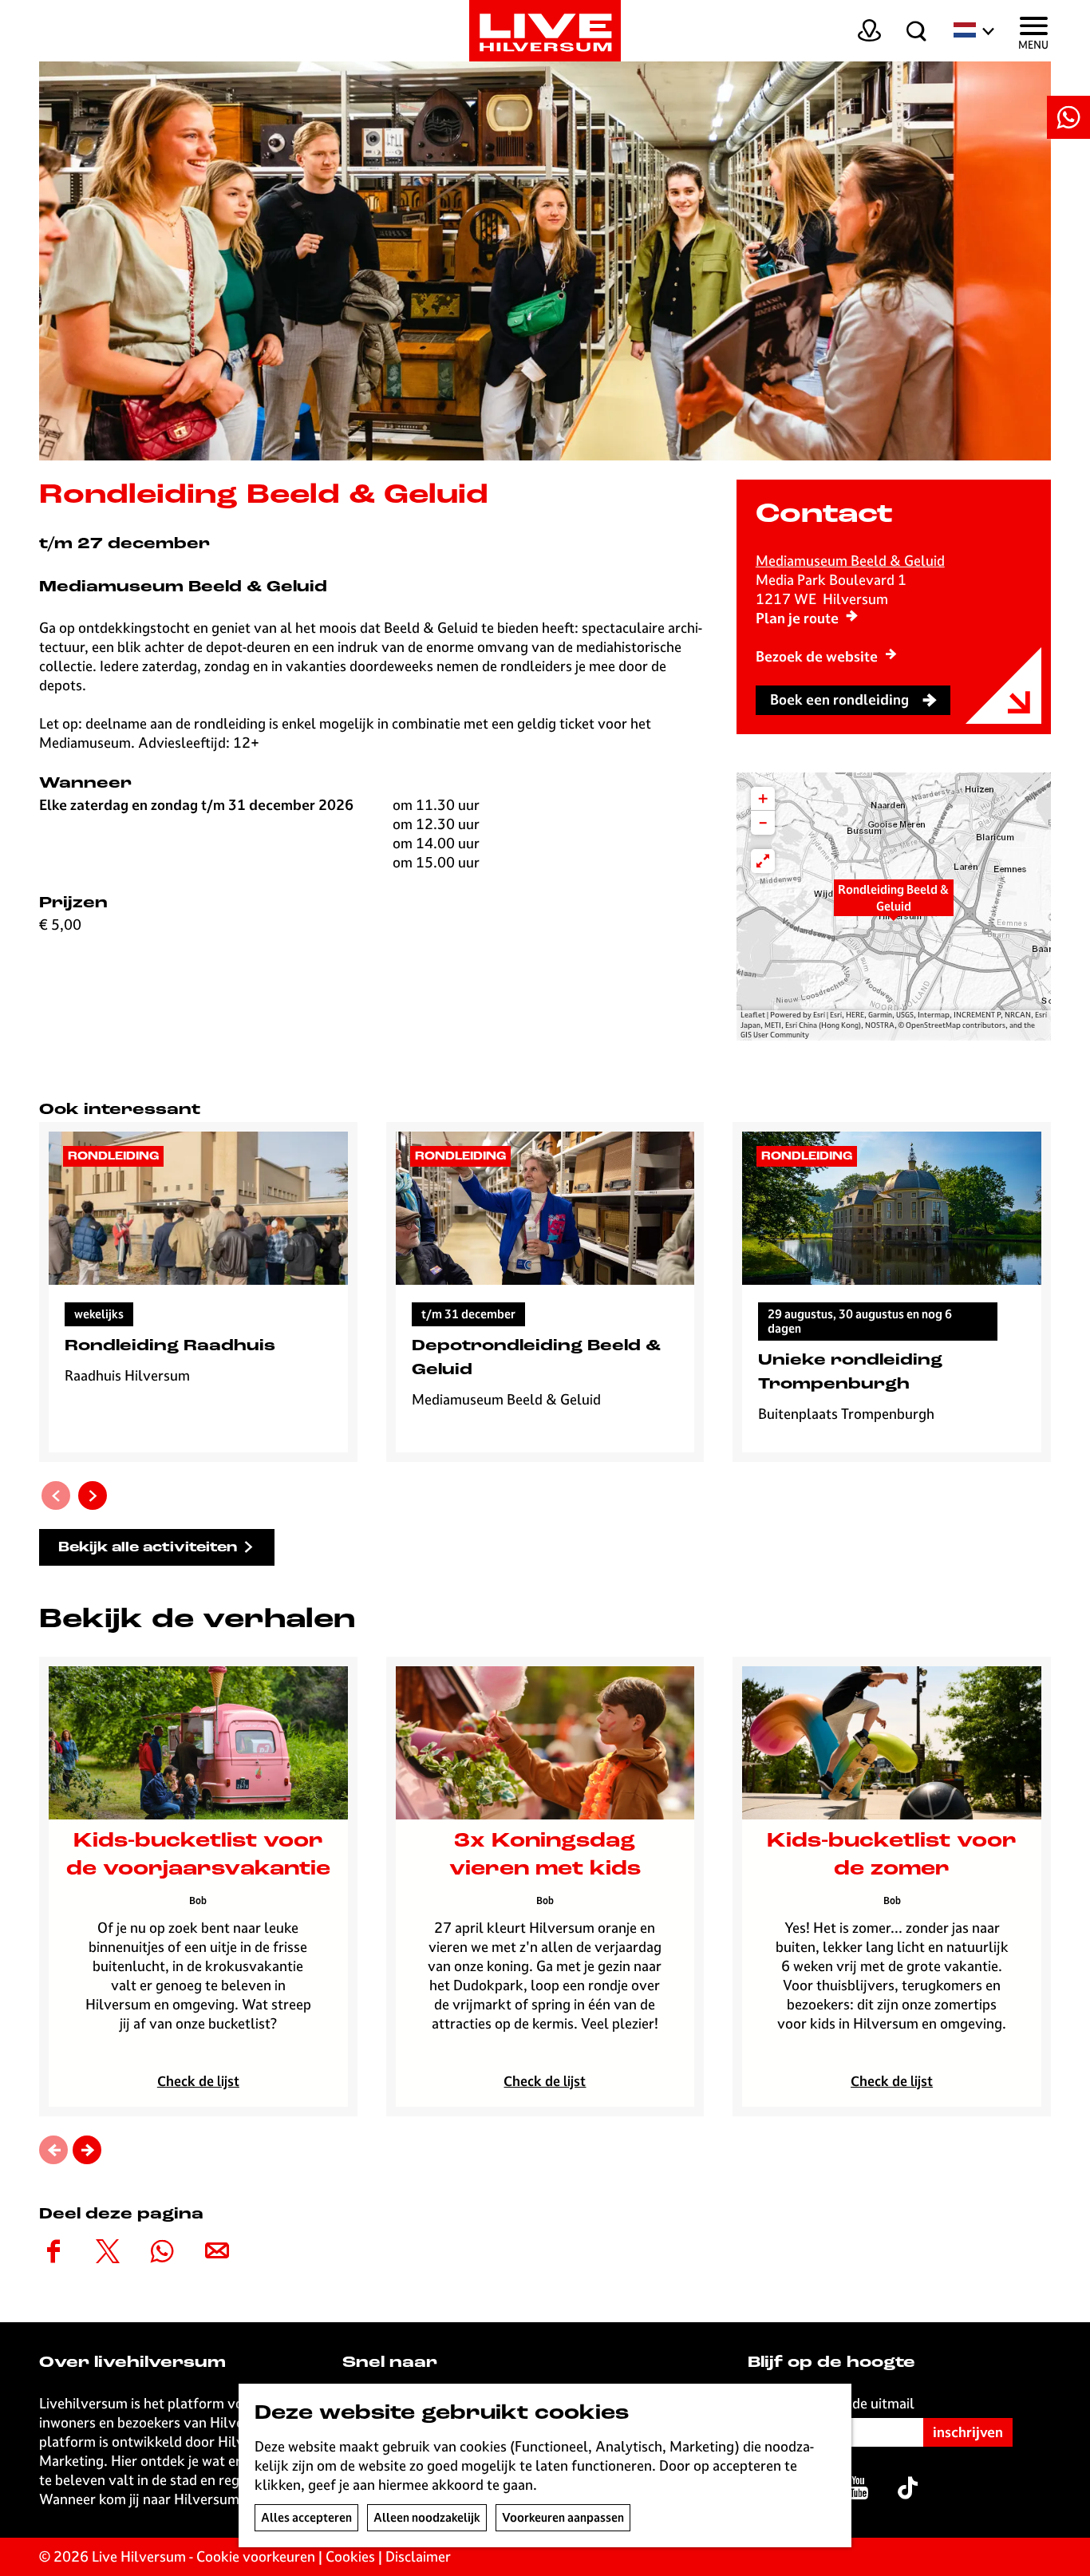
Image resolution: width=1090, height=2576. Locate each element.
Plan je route (797, 618)
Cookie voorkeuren (256, 2556)
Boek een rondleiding (839, 699)
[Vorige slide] (56, 1495)
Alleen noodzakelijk (427, 2517)
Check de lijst (198, 2081)
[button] (894, 907)
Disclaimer (418, 2556)
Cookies (350, 2556)
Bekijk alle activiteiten (148, 1548)
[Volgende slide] (93, 1495)
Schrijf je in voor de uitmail (831, 2403)
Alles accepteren (306, 2517)
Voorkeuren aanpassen (563, 2517)
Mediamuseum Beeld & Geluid (850, 561)
